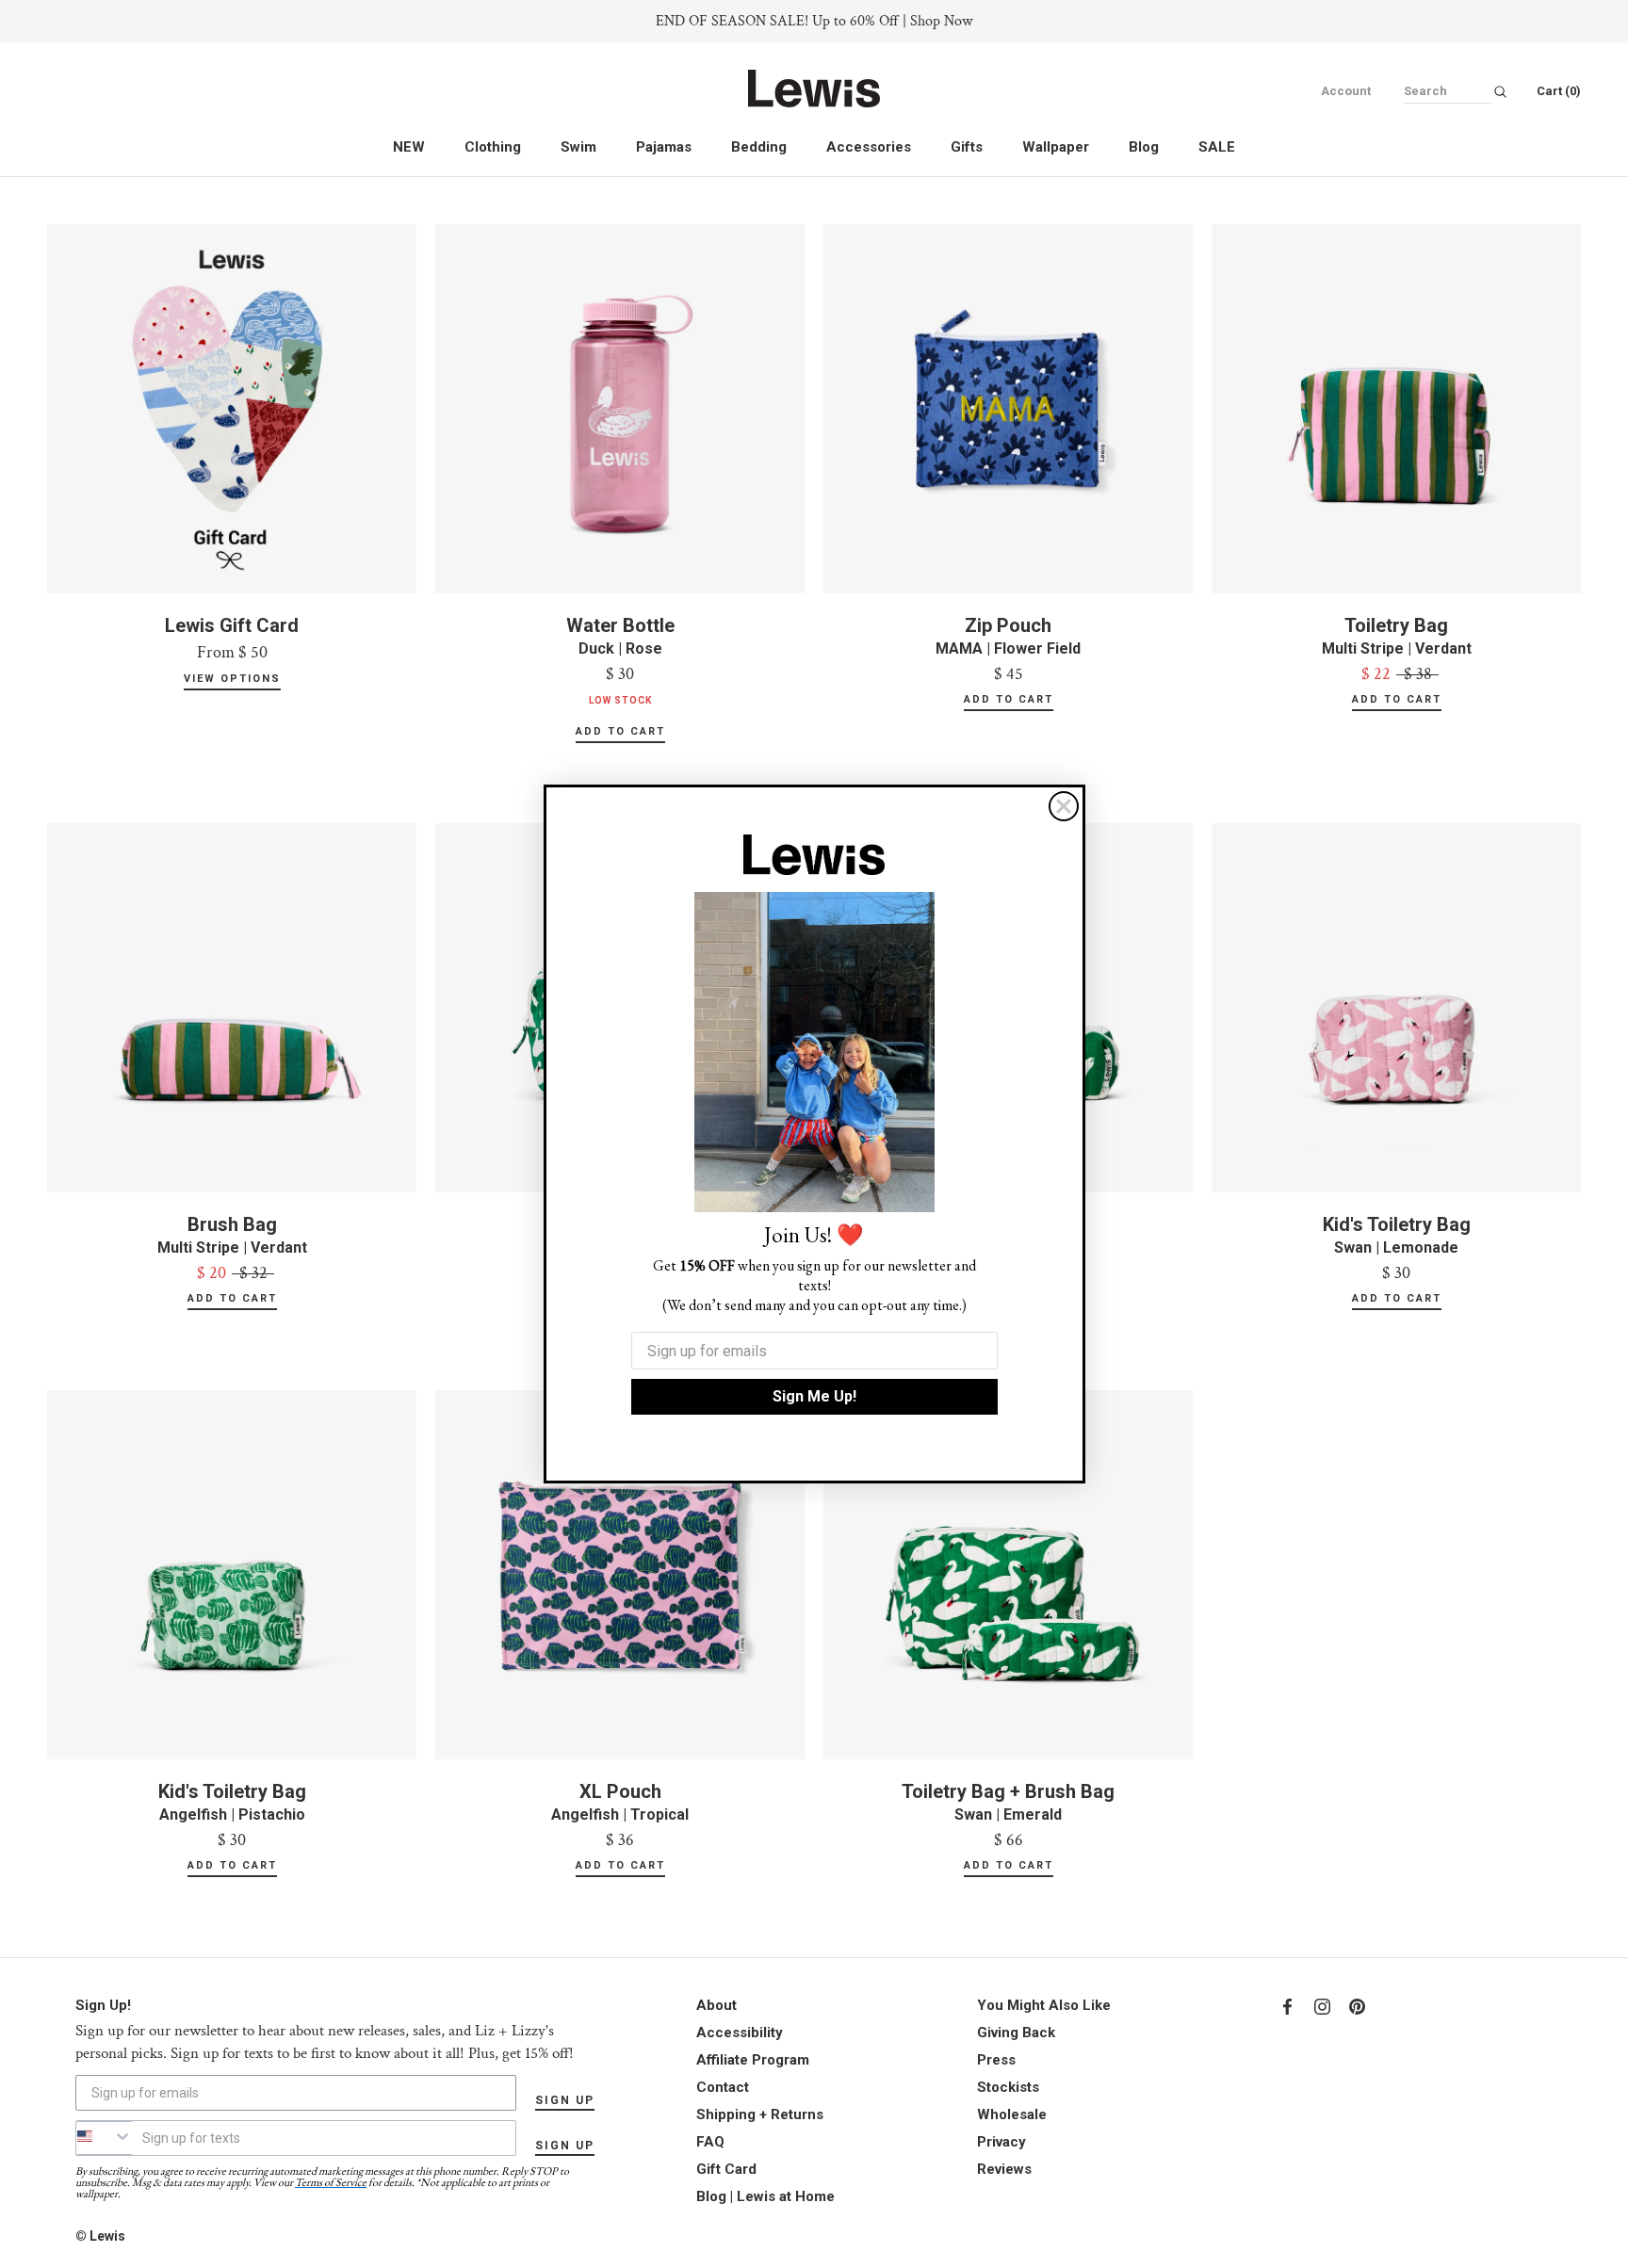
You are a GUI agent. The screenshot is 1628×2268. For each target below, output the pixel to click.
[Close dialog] (1064, 806)
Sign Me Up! (814, 1396)
